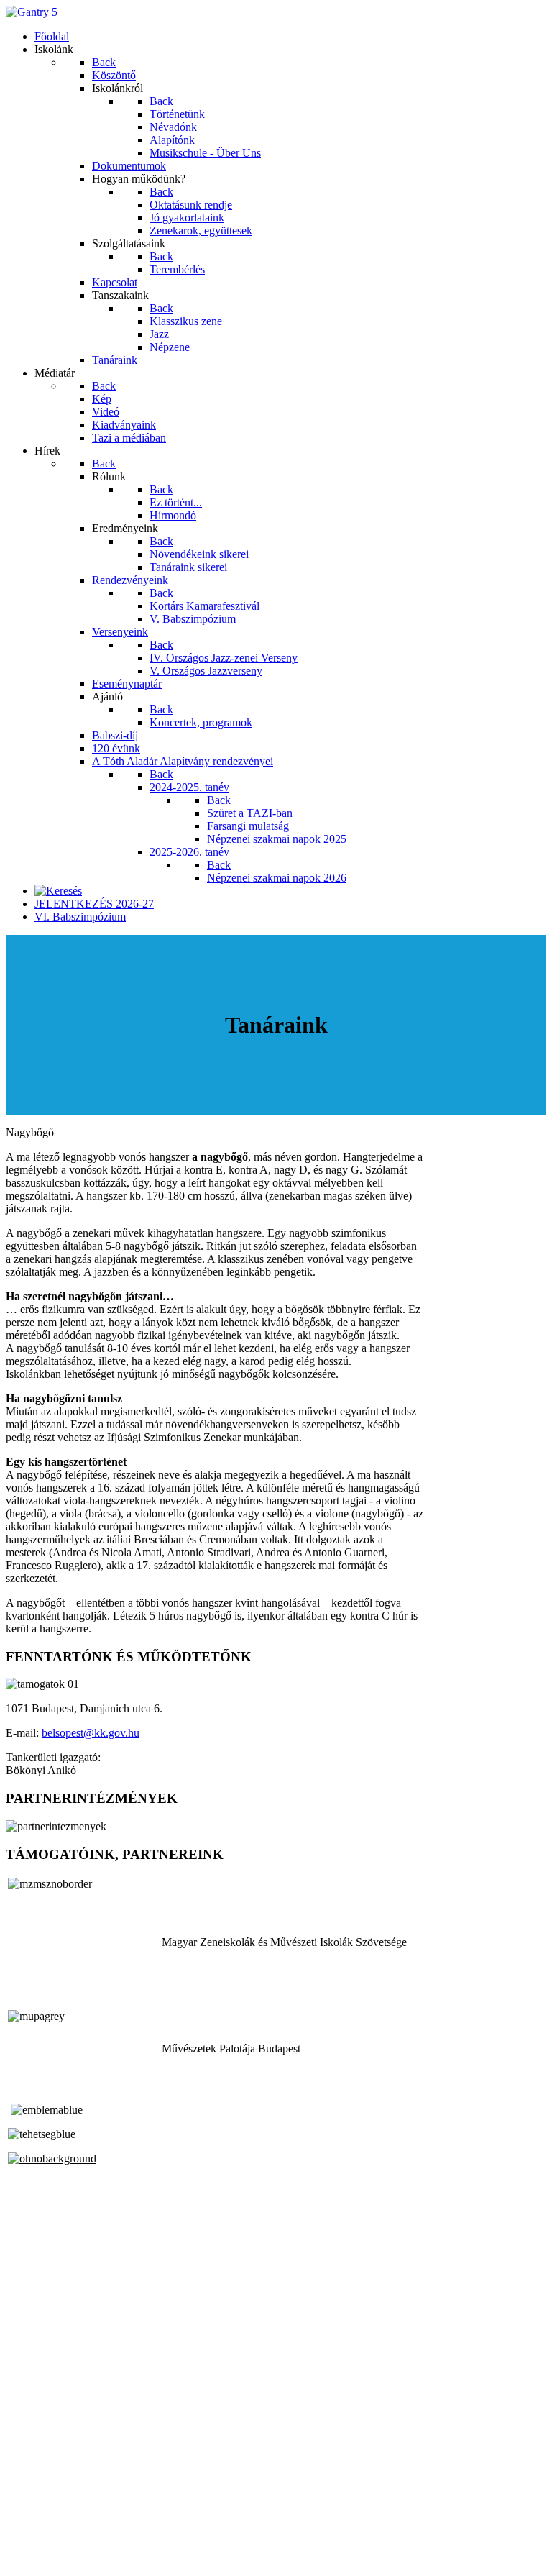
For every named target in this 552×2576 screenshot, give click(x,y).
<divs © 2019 (39, 2558)
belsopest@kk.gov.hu (91, 1733)
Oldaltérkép (32, 2520)
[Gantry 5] (32, 12)
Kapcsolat (28, 2533)
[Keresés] (58, 891)
